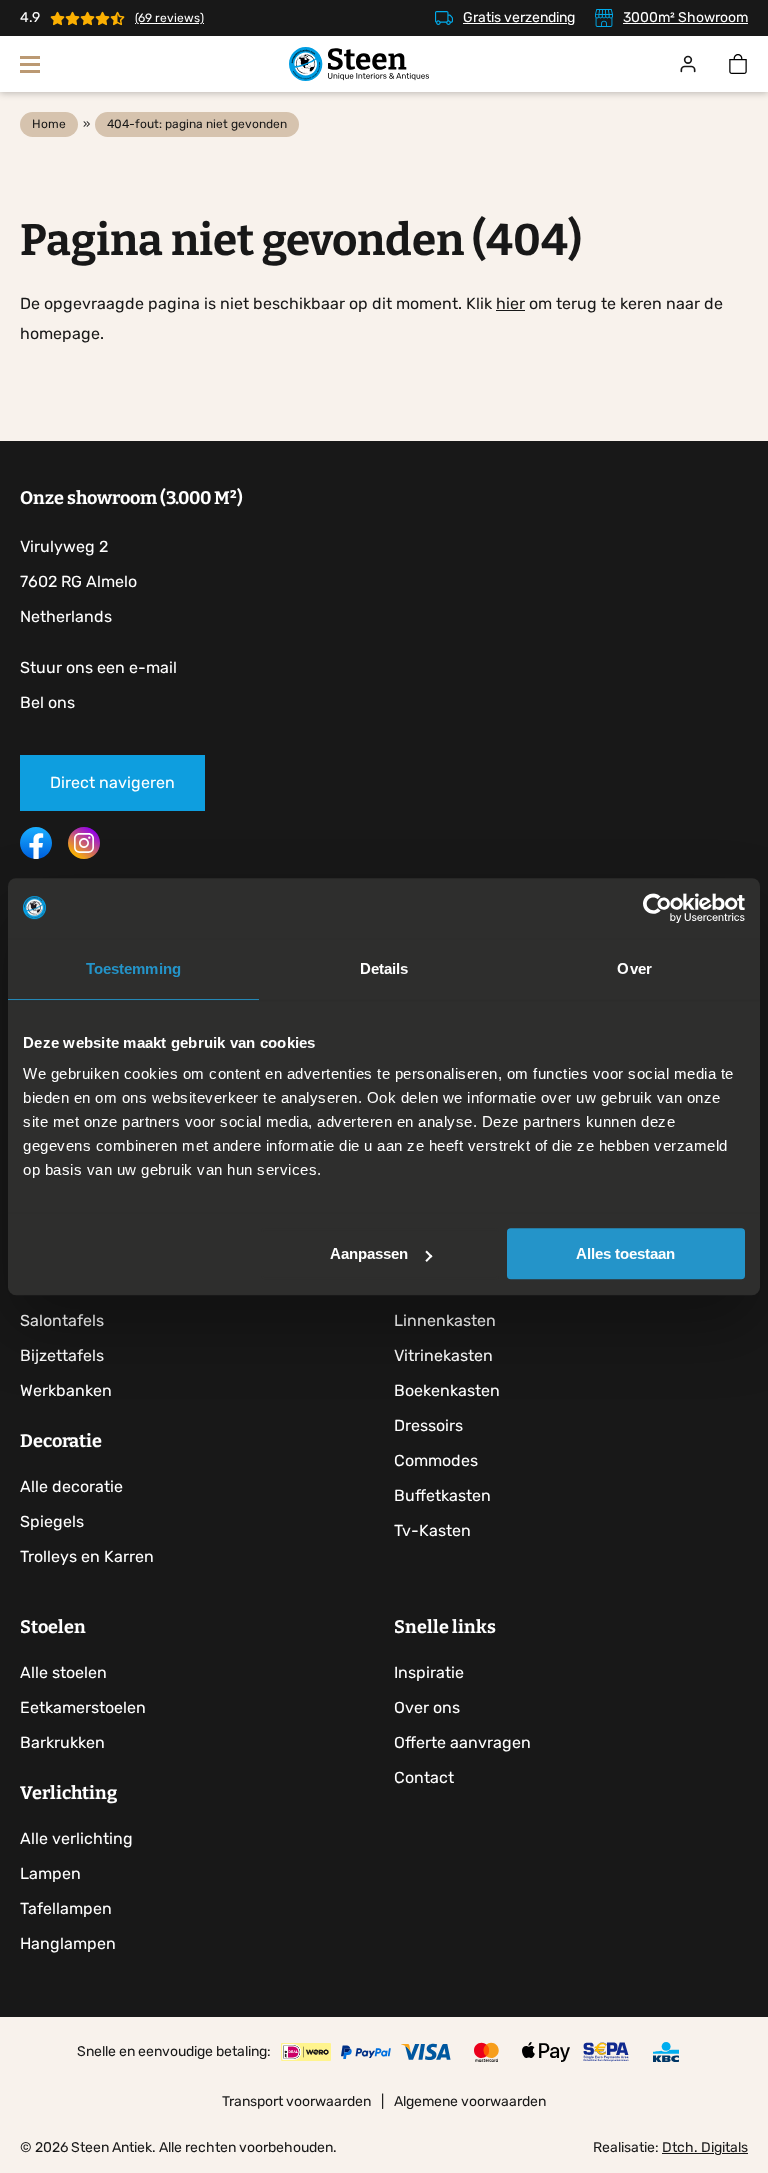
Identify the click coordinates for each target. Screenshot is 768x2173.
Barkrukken (62, 1742)
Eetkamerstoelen (83, 1707)
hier (510, 303)
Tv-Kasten (432, 1530)
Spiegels (52, 1521)
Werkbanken (66, 1390)
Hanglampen (68, 1943)
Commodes (436, 1460)
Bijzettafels (62, 1355)
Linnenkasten (445, 1320)
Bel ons (47, 702)
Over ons (427, 1707)
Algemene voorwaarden (470, 2101)
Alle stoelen (63, 1672)
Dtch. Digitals (705, 2147)
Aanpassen (369, 1253)
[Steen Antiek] (359, 64)
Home (49, 124)
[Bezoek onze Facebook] (36, 853)
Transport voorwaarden (296, 2101)
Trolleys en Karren (87, 1556)
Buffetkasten (442, 1495)
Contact (424, 1777)
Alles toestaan (625, 1253)
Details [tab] (384, 968)
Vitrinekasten (443, 1355)
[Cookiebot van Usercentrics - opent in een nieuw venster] (657, 908)
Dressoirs (428, 1425)
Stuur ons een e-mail (98, 667)
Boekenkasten (447, 1390)
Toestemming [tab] (133, 968)
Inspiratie (429, 1672)
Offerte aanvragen (462, 1742)
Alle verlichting (76, 1838)
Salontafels (62, 1320)
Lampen (50, 1873)
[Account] (688, 64)
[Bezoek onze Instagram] (84, 853)
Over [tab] (634, 968)
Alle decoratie (71, 1486)
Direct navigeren (112, 782)
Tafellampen (66, 1908)
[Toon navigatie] (30, 64)
